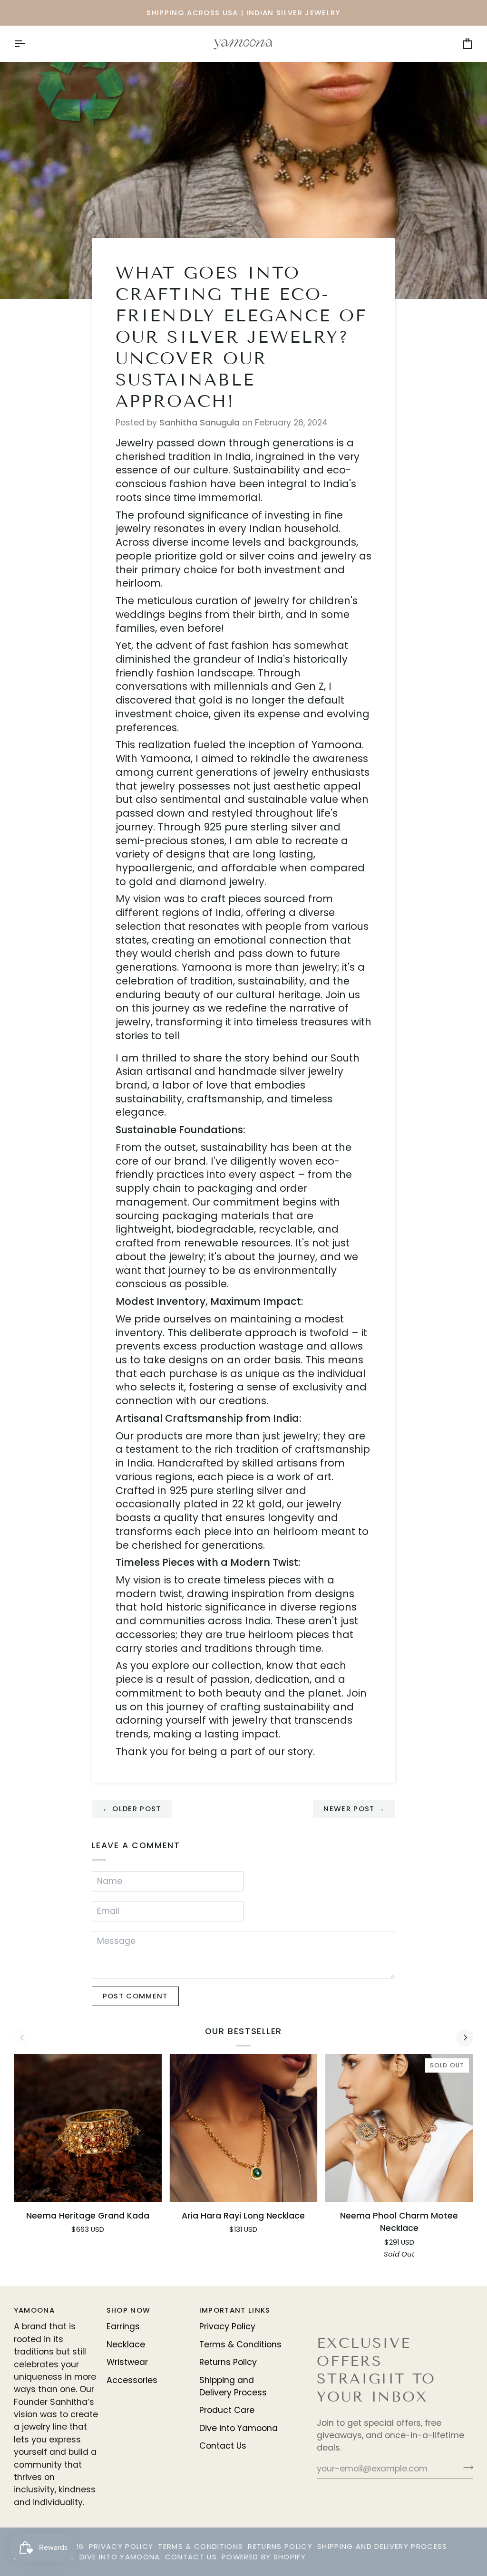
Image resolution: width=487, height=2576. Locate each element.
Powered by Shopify (264, 2557)
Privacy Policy (227, 2326)
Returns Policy (228, 2362)
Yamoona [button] (34, 2310)
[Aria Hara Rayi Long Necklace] (243, 2128)
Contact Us (223, 2446)
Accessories (132, 2380)
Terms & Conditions (240, 2344)
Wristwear (127, 2362)
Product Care (227, 2410)
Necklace (126, 2344)
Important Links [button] (235, 2310)
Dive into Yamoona (239, 2428)
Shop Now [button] (129, 2310)
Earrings (123, 2326)
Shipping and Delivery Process (382, 2546)
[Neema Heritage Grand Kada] (88, 2128)
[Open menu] (28, 43)
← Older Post (132, 1809)
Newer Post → (354, 1809)
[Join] (465, 2468)
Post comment (135, 1996)
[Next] (465, 2038)
